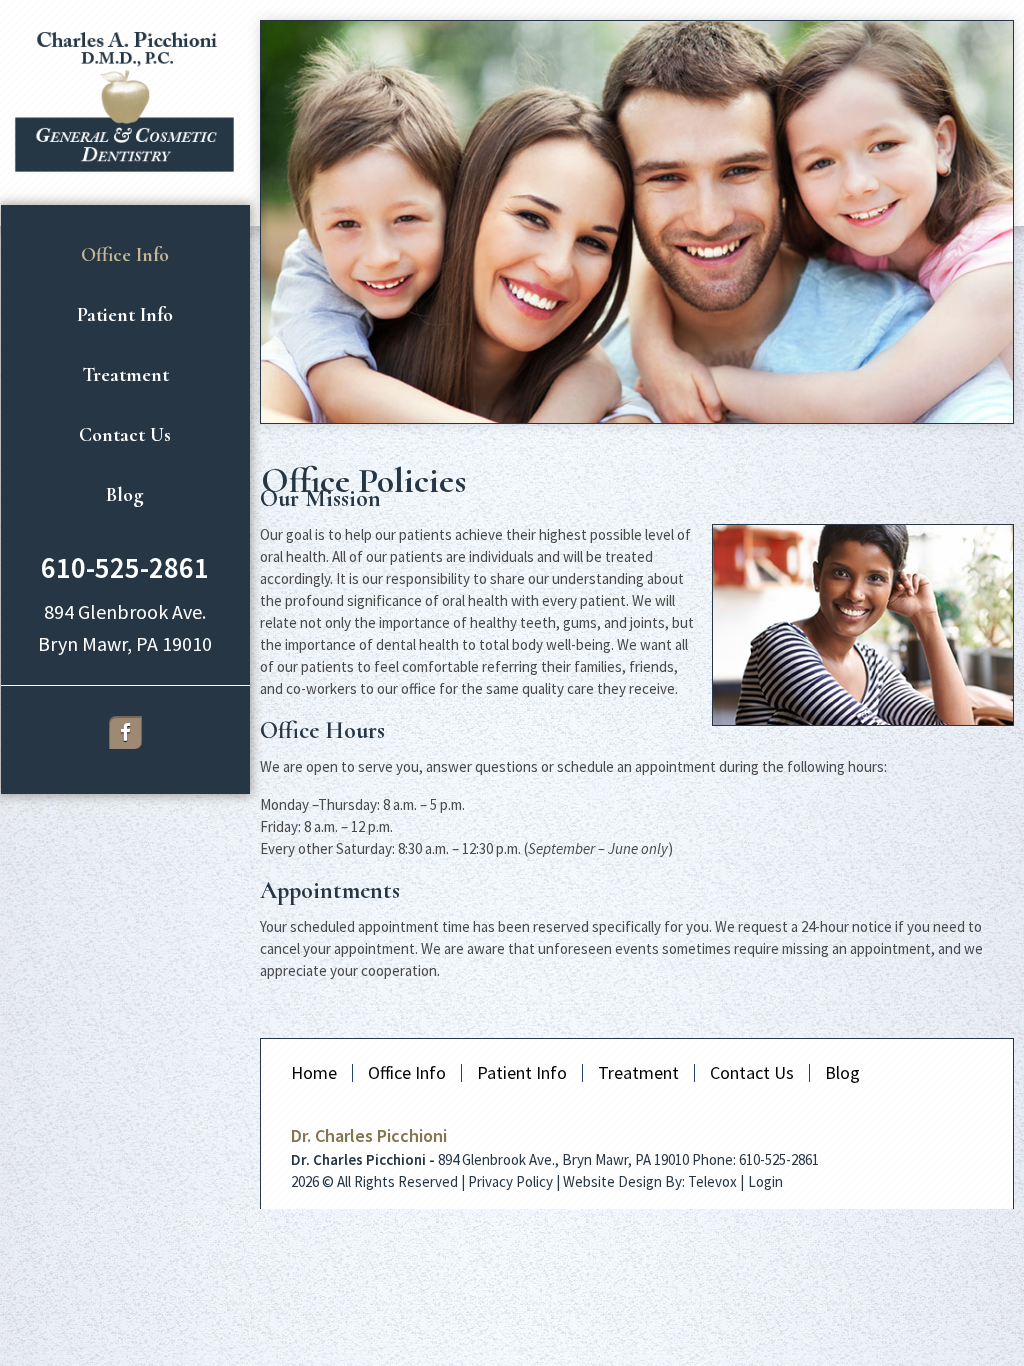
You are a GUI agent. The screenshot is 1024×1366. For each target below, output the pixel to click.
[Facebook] (125, 732)
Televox (712, 1181)
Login (765, 1181)
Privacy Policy (510, 1181)
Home (314, 1072)
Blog (842, 1072)
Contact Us (752, 1072)
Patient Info (522, 1072)
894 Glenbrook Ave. (125, 611)
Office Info (407, 1072)
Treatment (638, 1072)
